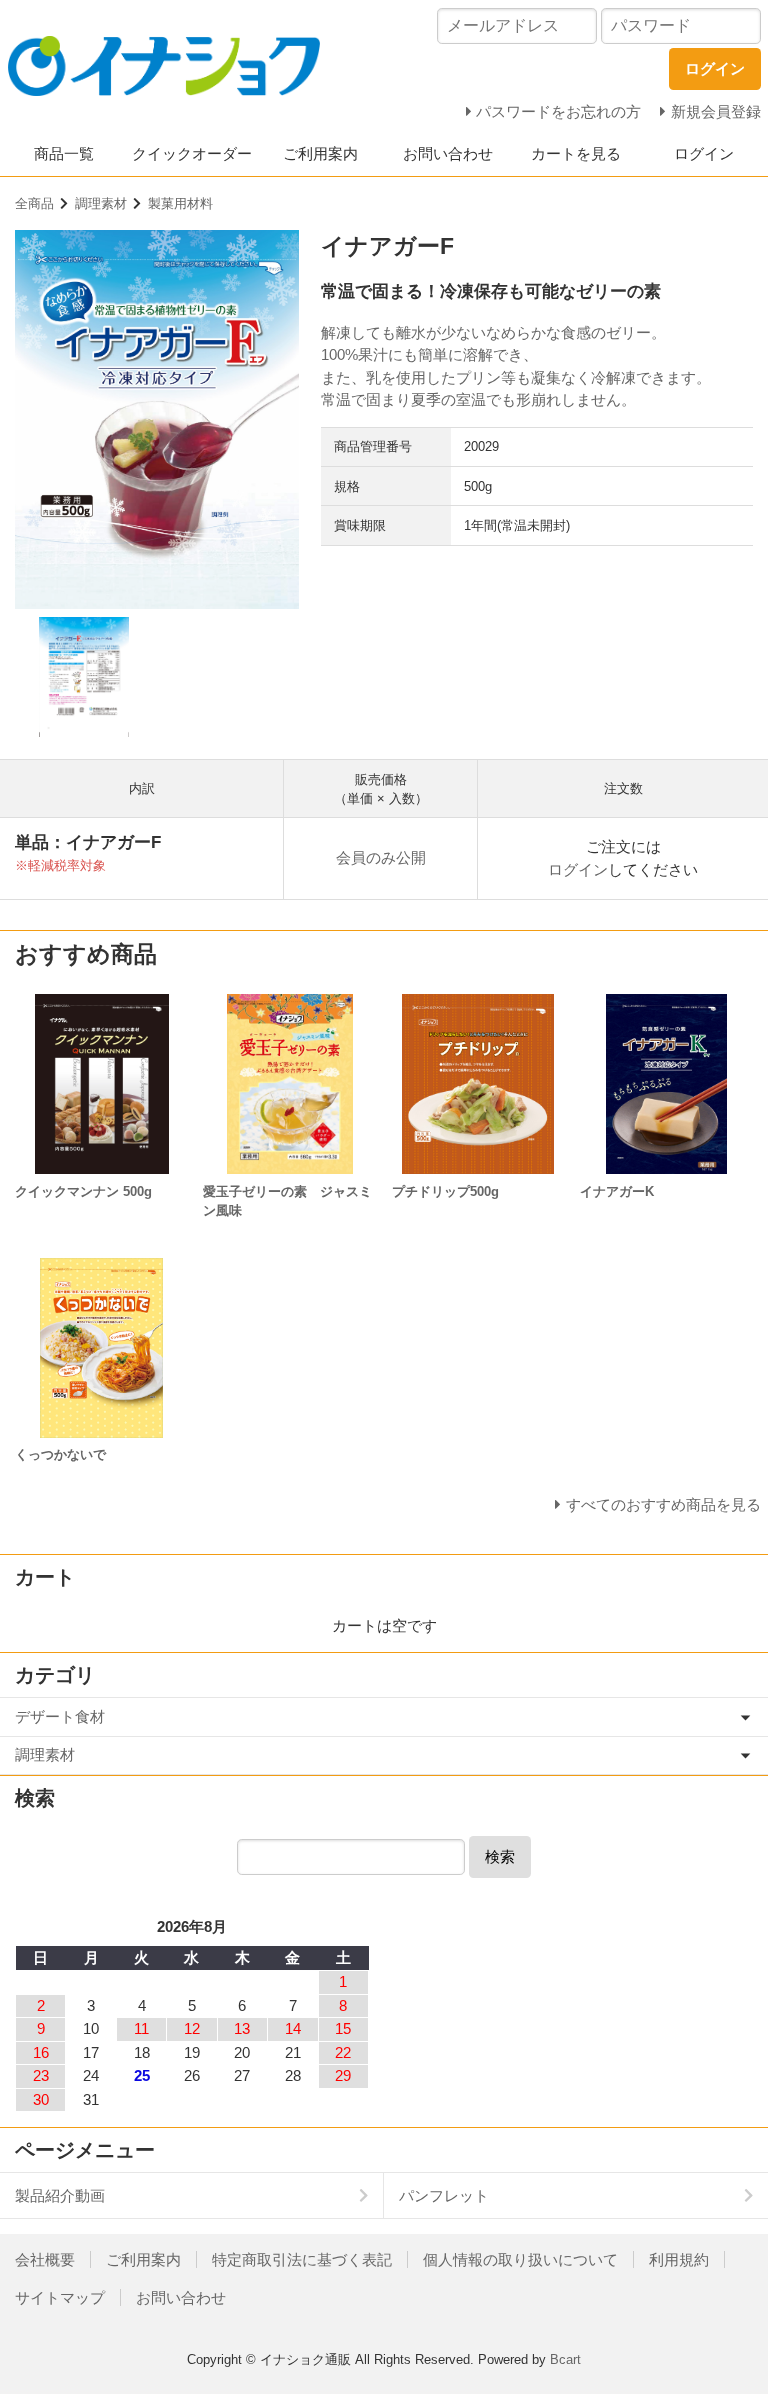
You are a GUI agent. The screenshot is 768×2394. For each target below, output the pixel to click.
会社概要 (45, 2259)
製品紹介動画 (60, 2195)
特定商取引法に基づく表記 (302, 2259)
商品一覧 (64, 153)
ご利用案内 (320, 153)
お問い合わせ (448, 153)
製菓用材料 (180, 203)
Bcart (565, 2359)
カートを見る (576, 153)
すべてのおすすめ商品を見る (663, 1504)
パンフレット (444, 2195)
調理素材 (101, 203)
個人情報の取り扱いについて (520, 2259)
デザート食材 (60, 1716)
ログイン (704, 153)
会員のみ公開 (381, 857)
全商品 (34, 203)
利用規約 (679, 2259)
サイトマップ (60, 2297)
